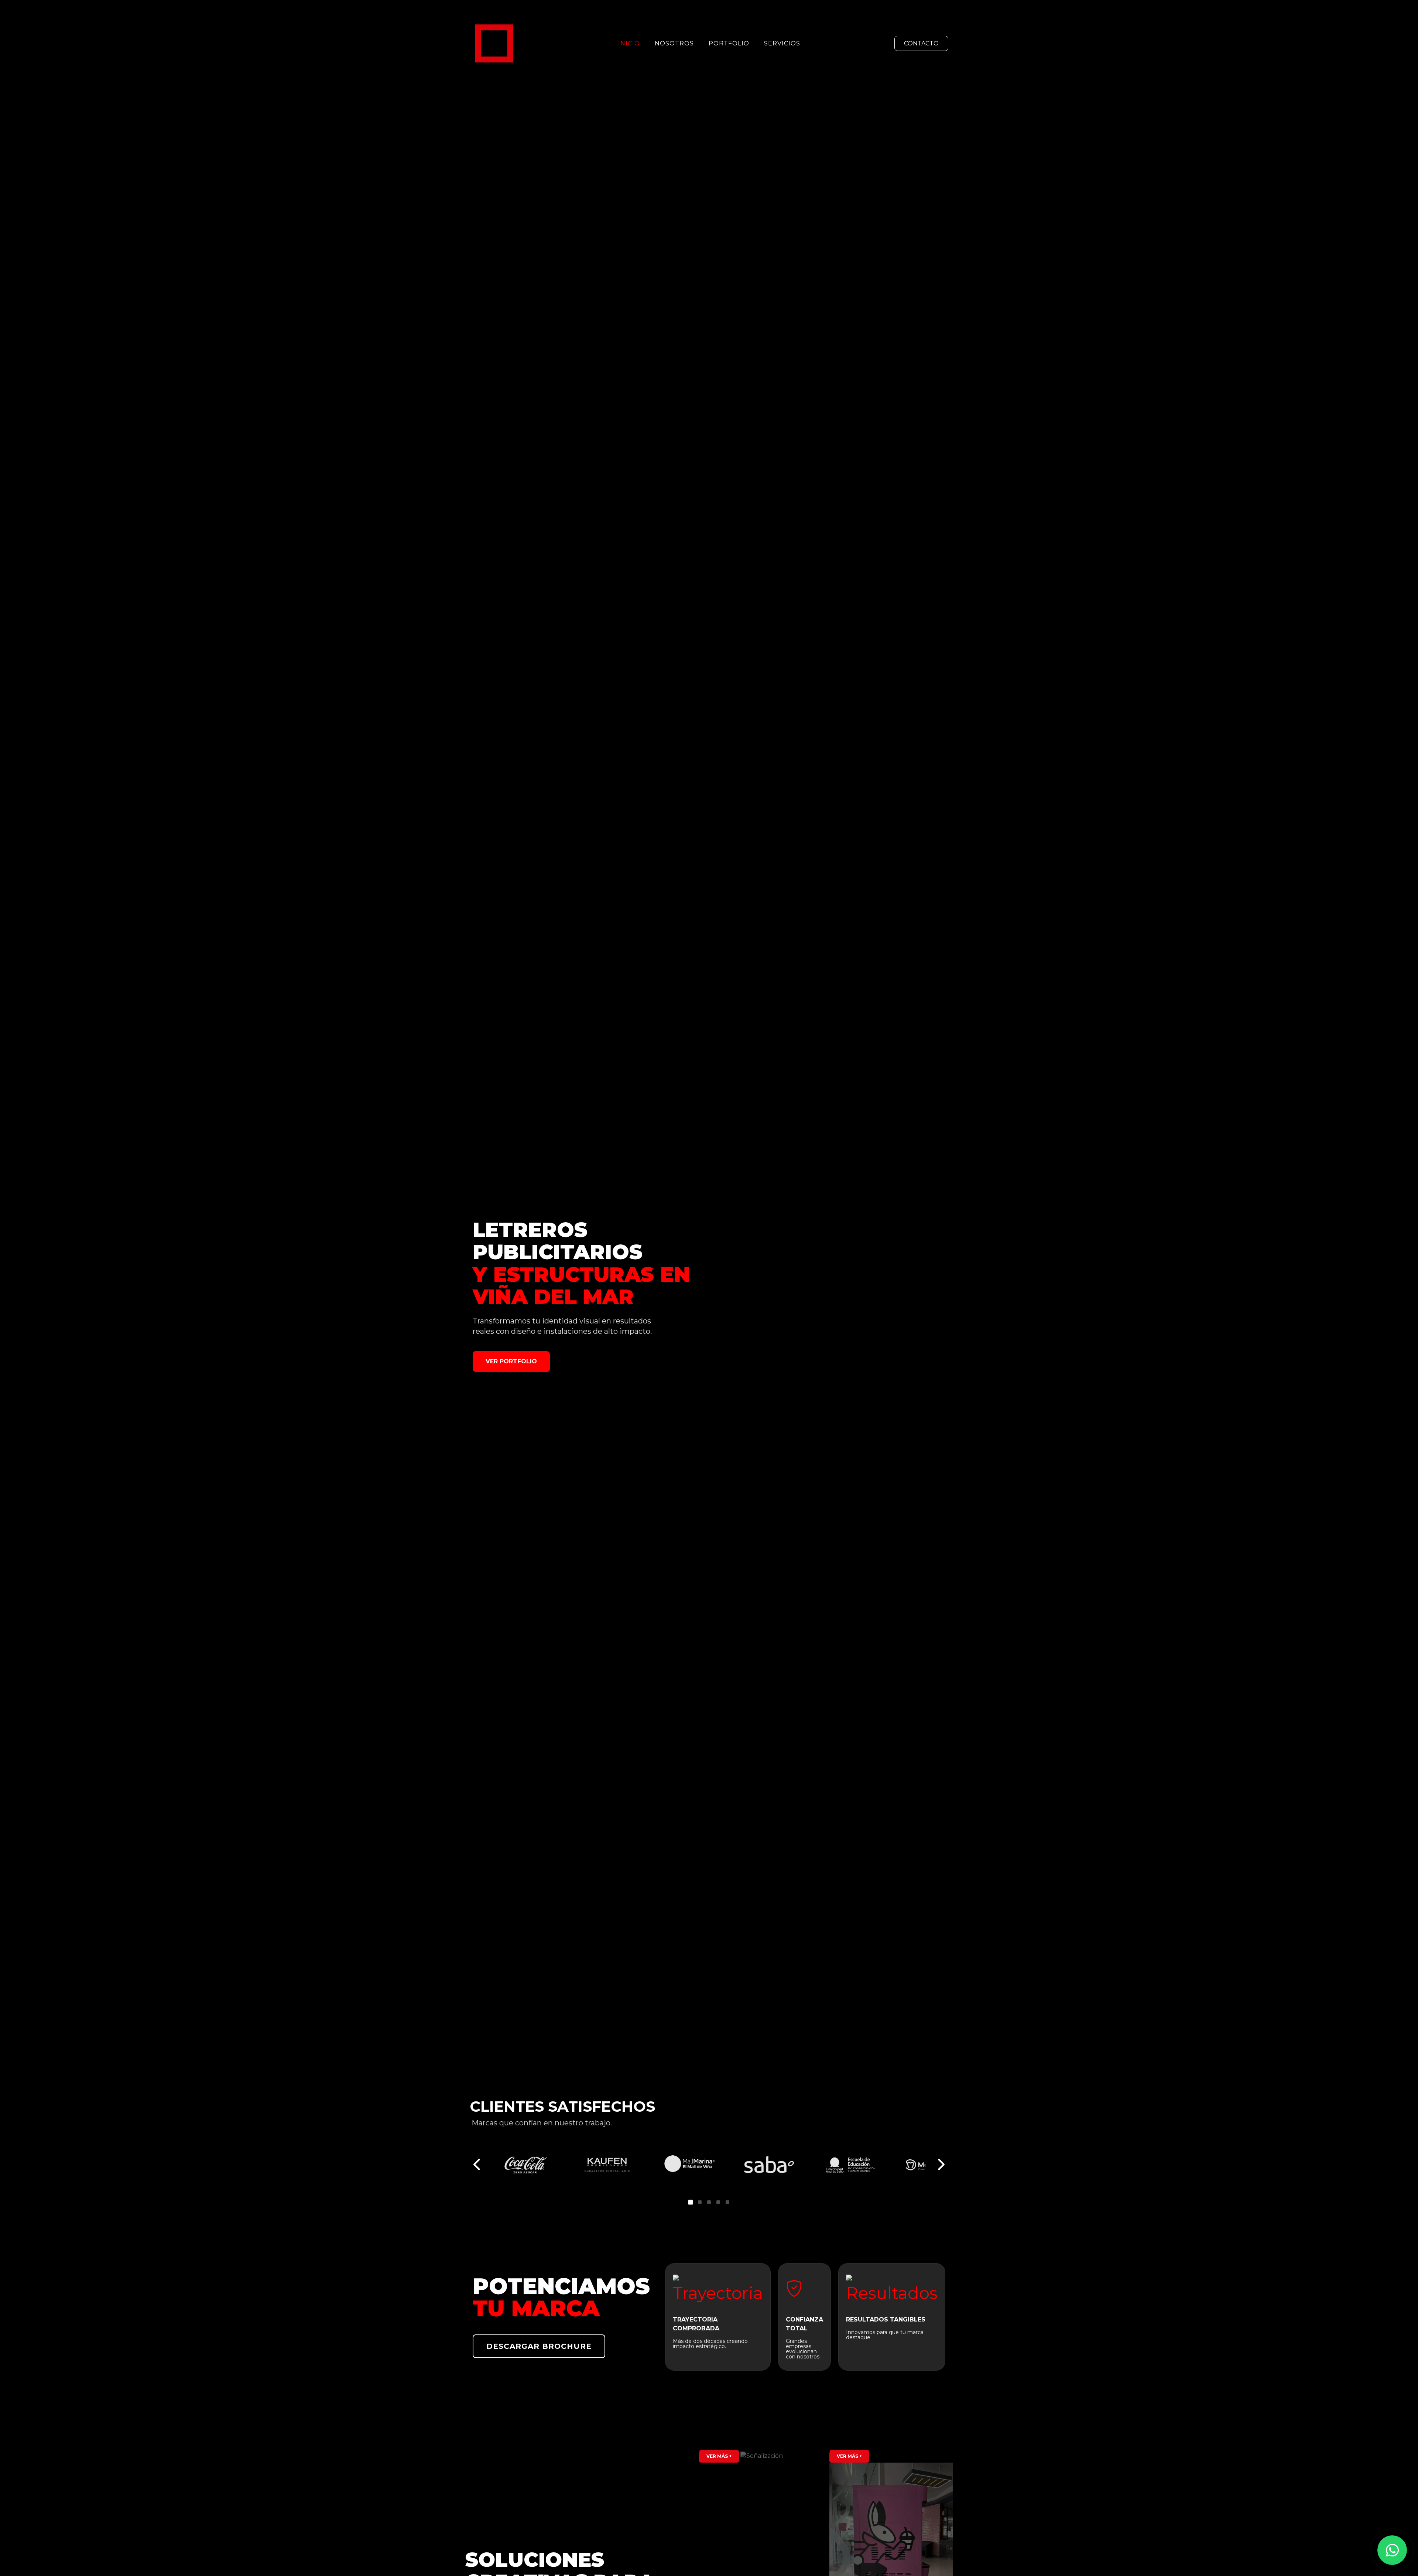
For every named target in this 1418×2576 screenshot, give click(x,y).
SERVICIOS (782, 43)
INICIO (629, 43)
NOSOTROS (674, 43)
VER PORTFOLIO (511, 1361)
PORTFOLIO (729, 43)
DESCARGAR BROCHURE (539, 2346)
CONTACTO (921, 43)
